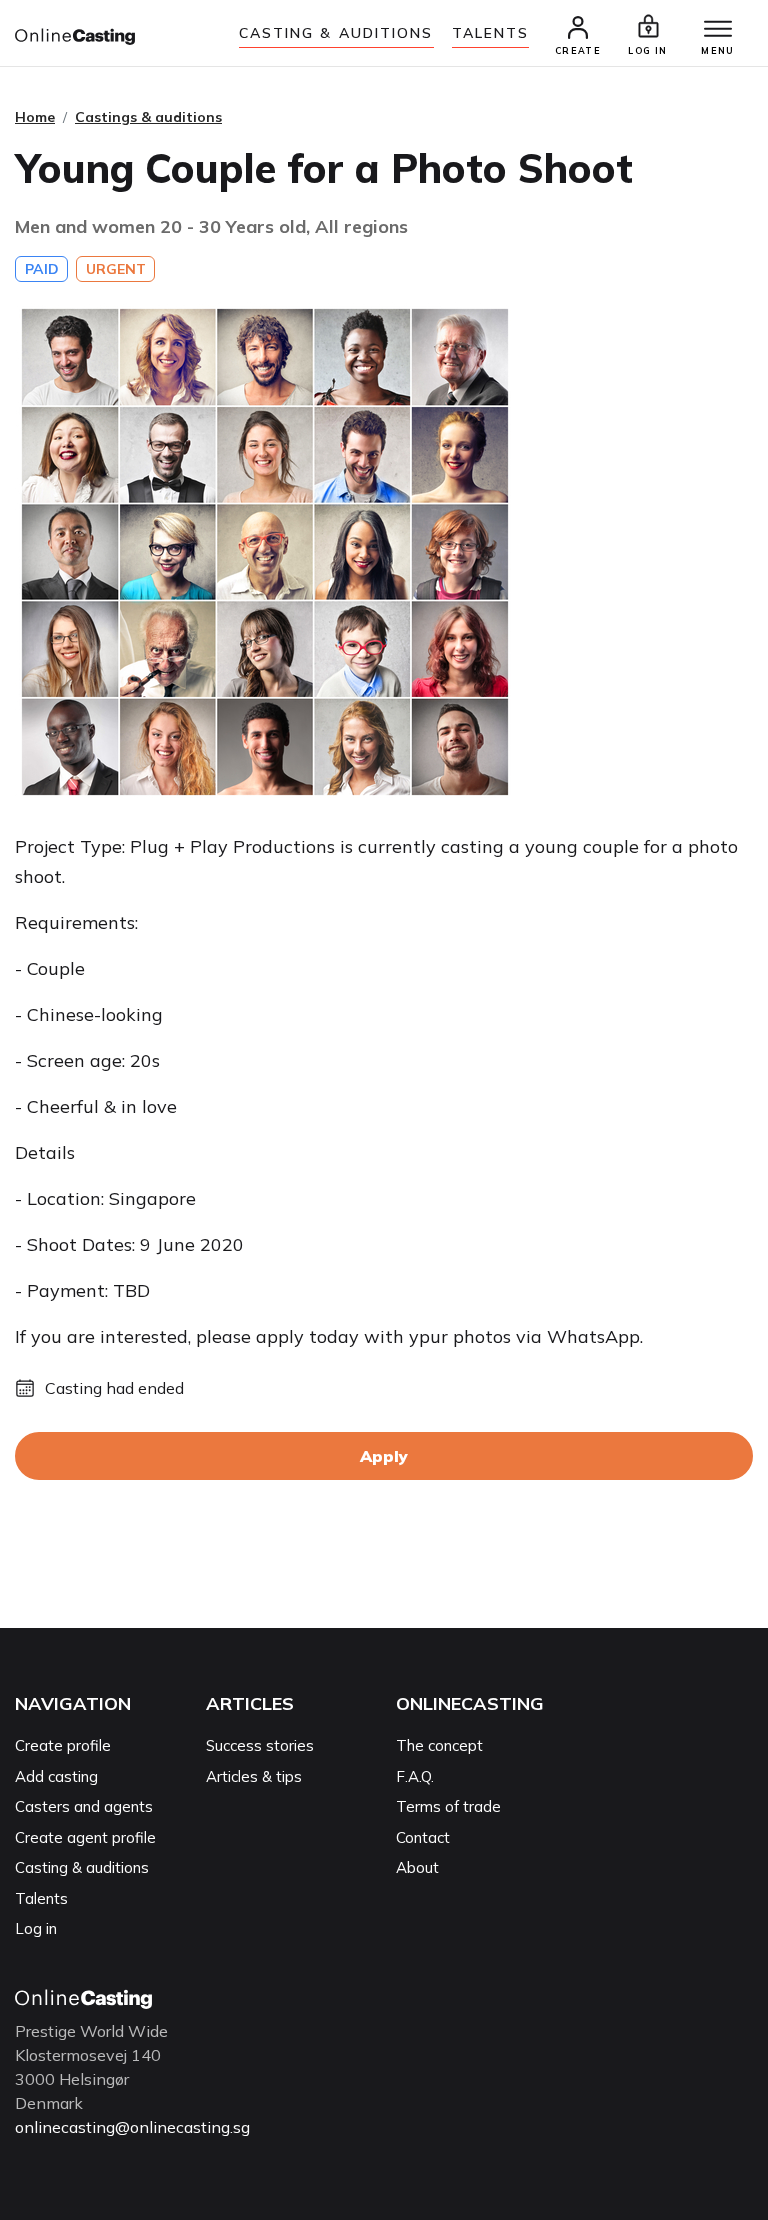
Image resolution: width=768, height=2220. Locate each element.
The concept (439, 1745)
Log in (36, 1928)
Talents (491, 33)
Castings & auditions (148, 117)
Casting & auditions (336, 33)
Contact (423, 1837)
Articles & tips (254, 1776)
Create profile (63, 1745)
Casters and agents (84, 1806)
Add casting (56, 1776)
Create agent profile (85, 1837)
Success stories (260, 1745)
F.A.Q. (415, 1776)
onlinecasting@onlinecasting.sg (132, 2127)
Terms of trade (448, 1806)
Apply (384, 1456)
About (417, 1867)
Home (35, 117)
